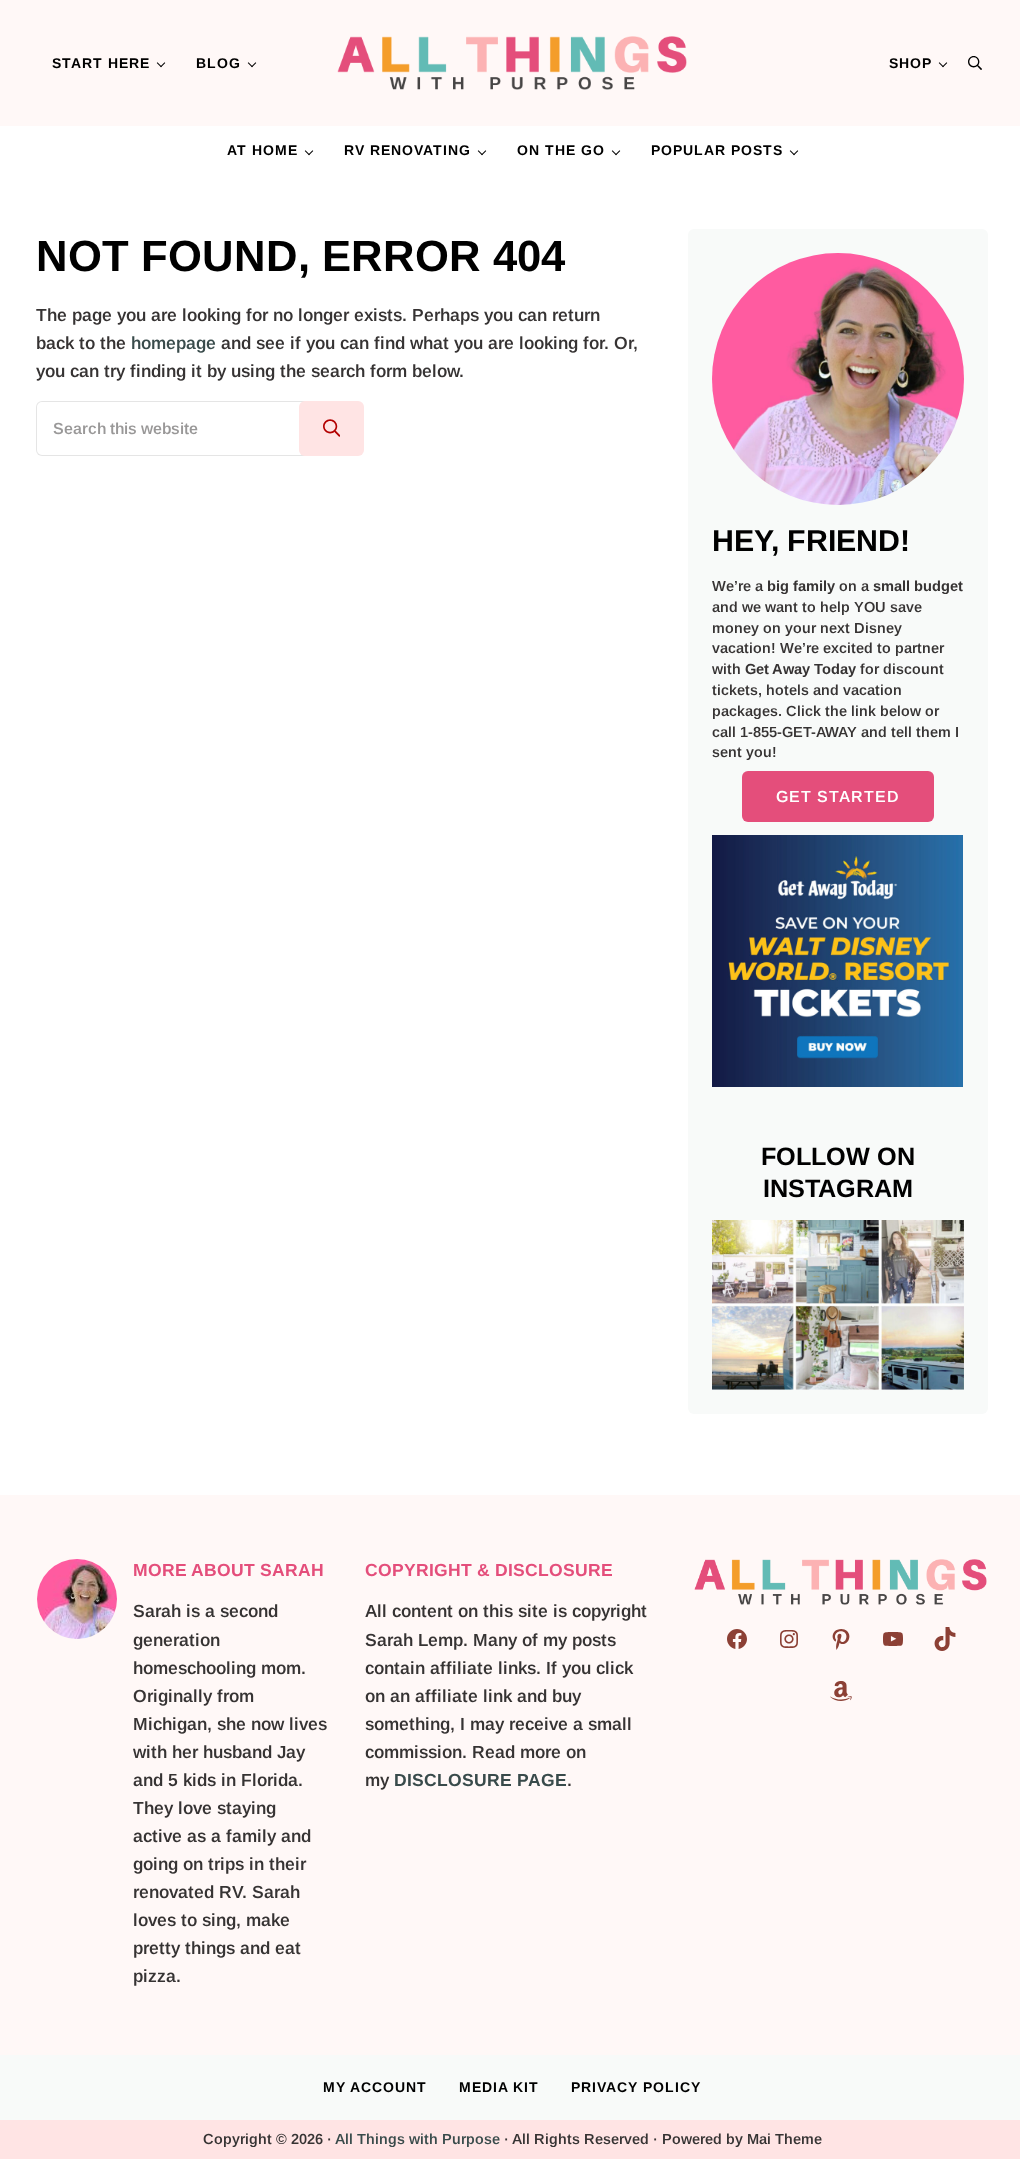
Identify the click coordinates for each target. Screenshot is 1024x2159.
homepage (173, 343)
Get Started (838, 796)
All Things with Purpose (417, 2139)
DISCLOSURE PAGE (480, 1780)
